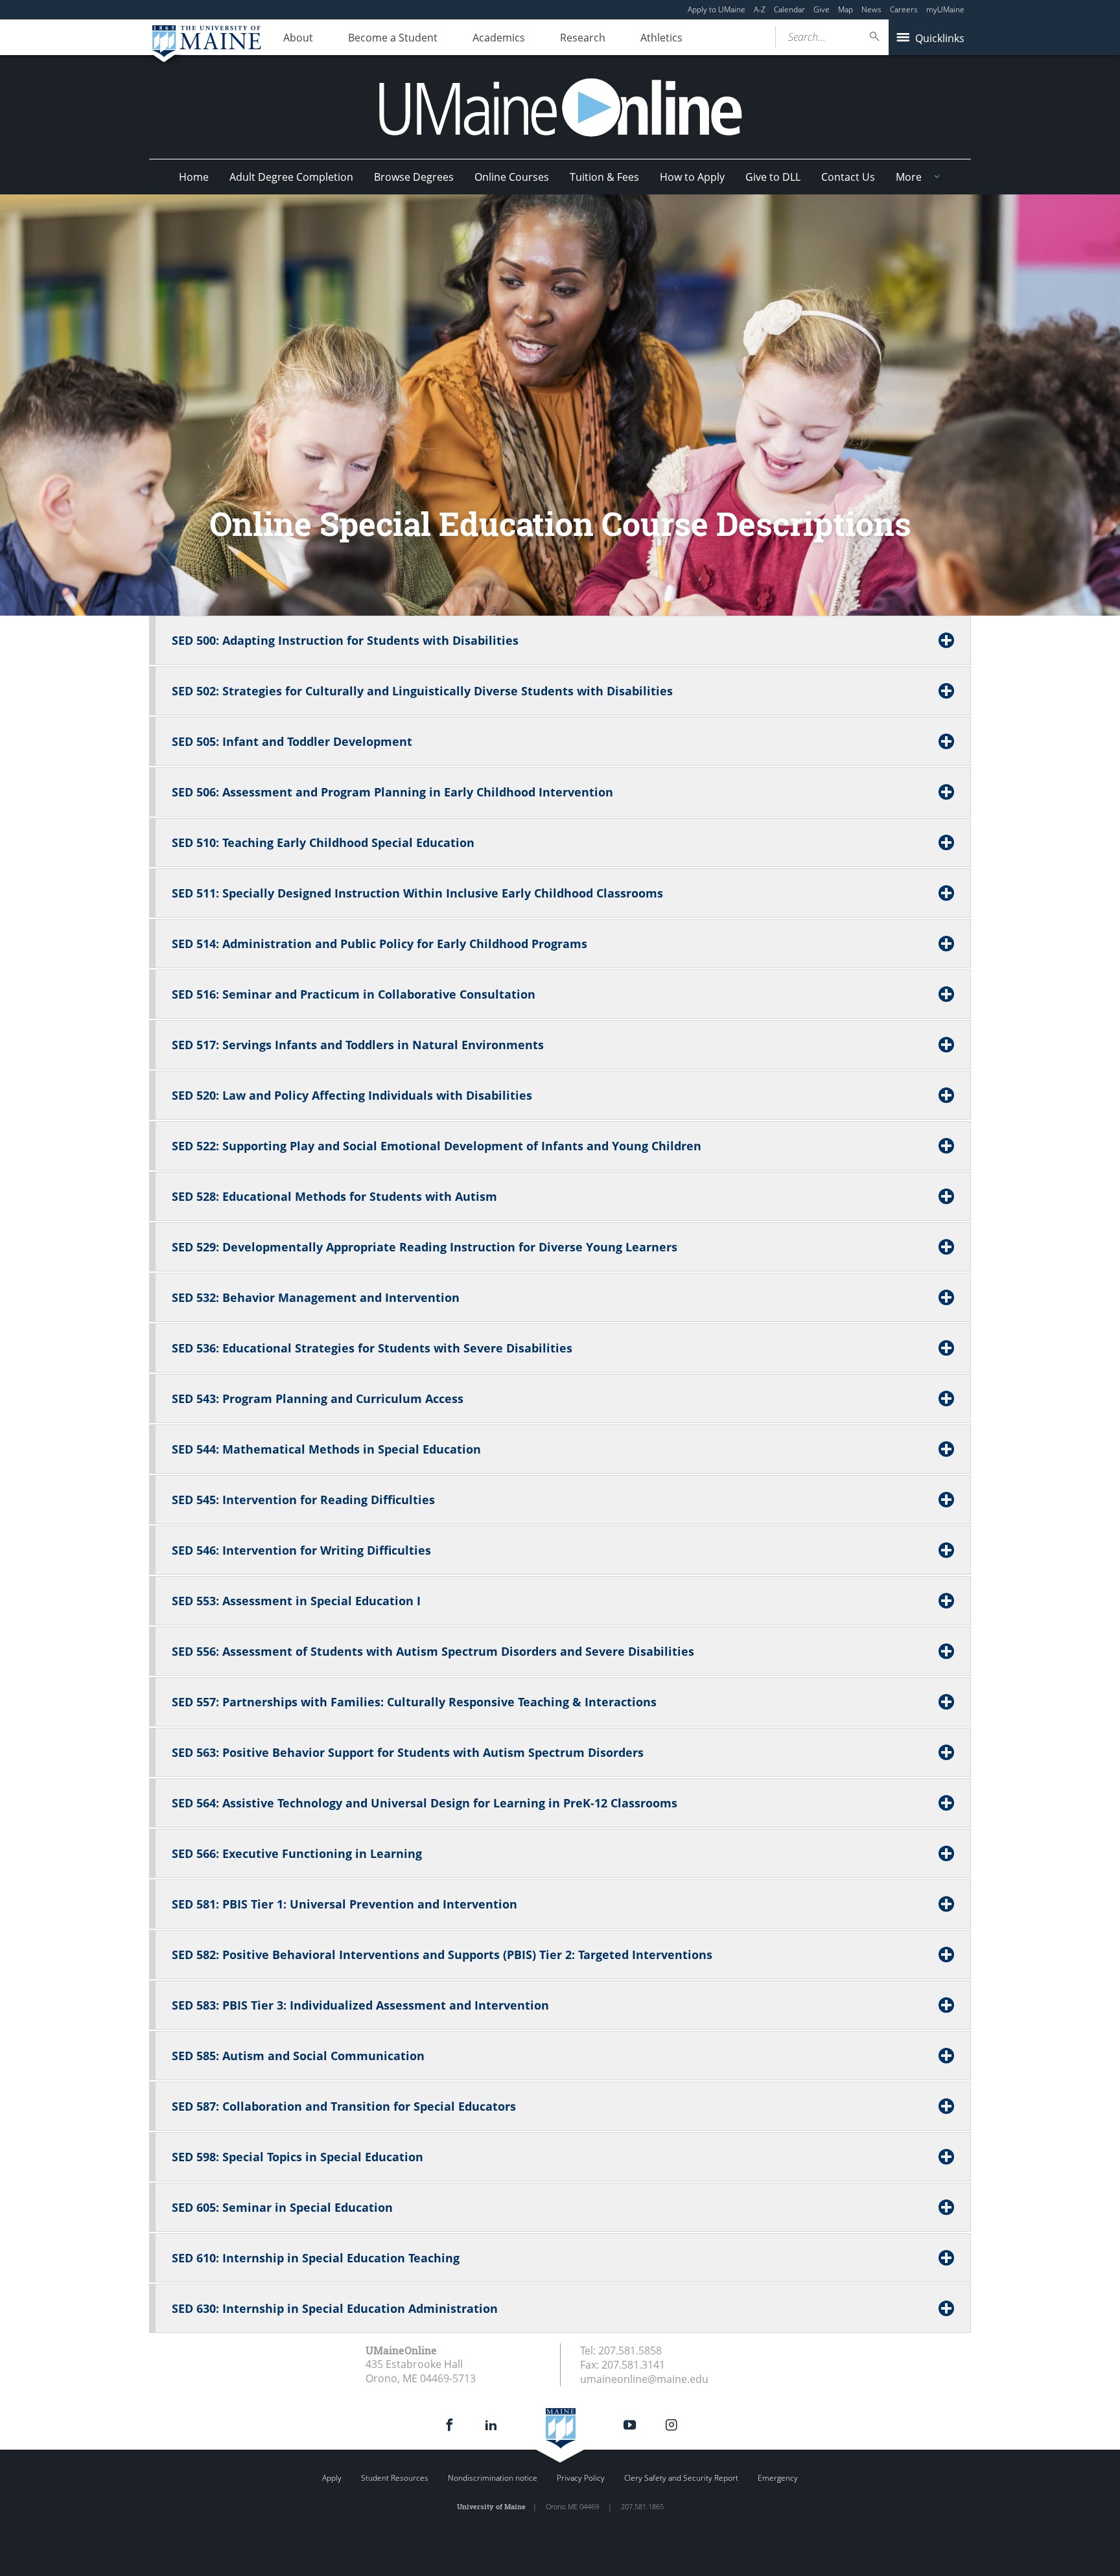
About (298, 38)
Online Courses (512, 177)
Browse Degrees (414, 177)
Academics (499, 38)
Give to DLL (773, 177)
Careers (904, 9)
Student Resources (395, 2478)
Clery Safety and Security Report (681, 2478)
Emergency (778, 2478)
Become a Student (393, 38)
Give (822, 9)
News (871, 9)
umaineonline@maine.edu (644, 2379)
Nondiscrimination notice (493, 2478)
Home (194, 177)
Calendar (789, 9)
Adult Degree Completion (291, 177)
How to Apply (692, 177)
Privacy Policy (581, 2478)
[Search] (875, 37)
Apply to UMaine (717, 9)
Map (846, 9)
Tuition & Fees (604, 177)
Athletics (661, 38)
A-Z (760, 9)
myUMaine (945, 9)
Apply (332, 2478)
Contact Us (848, 177)
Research (583, 38)
